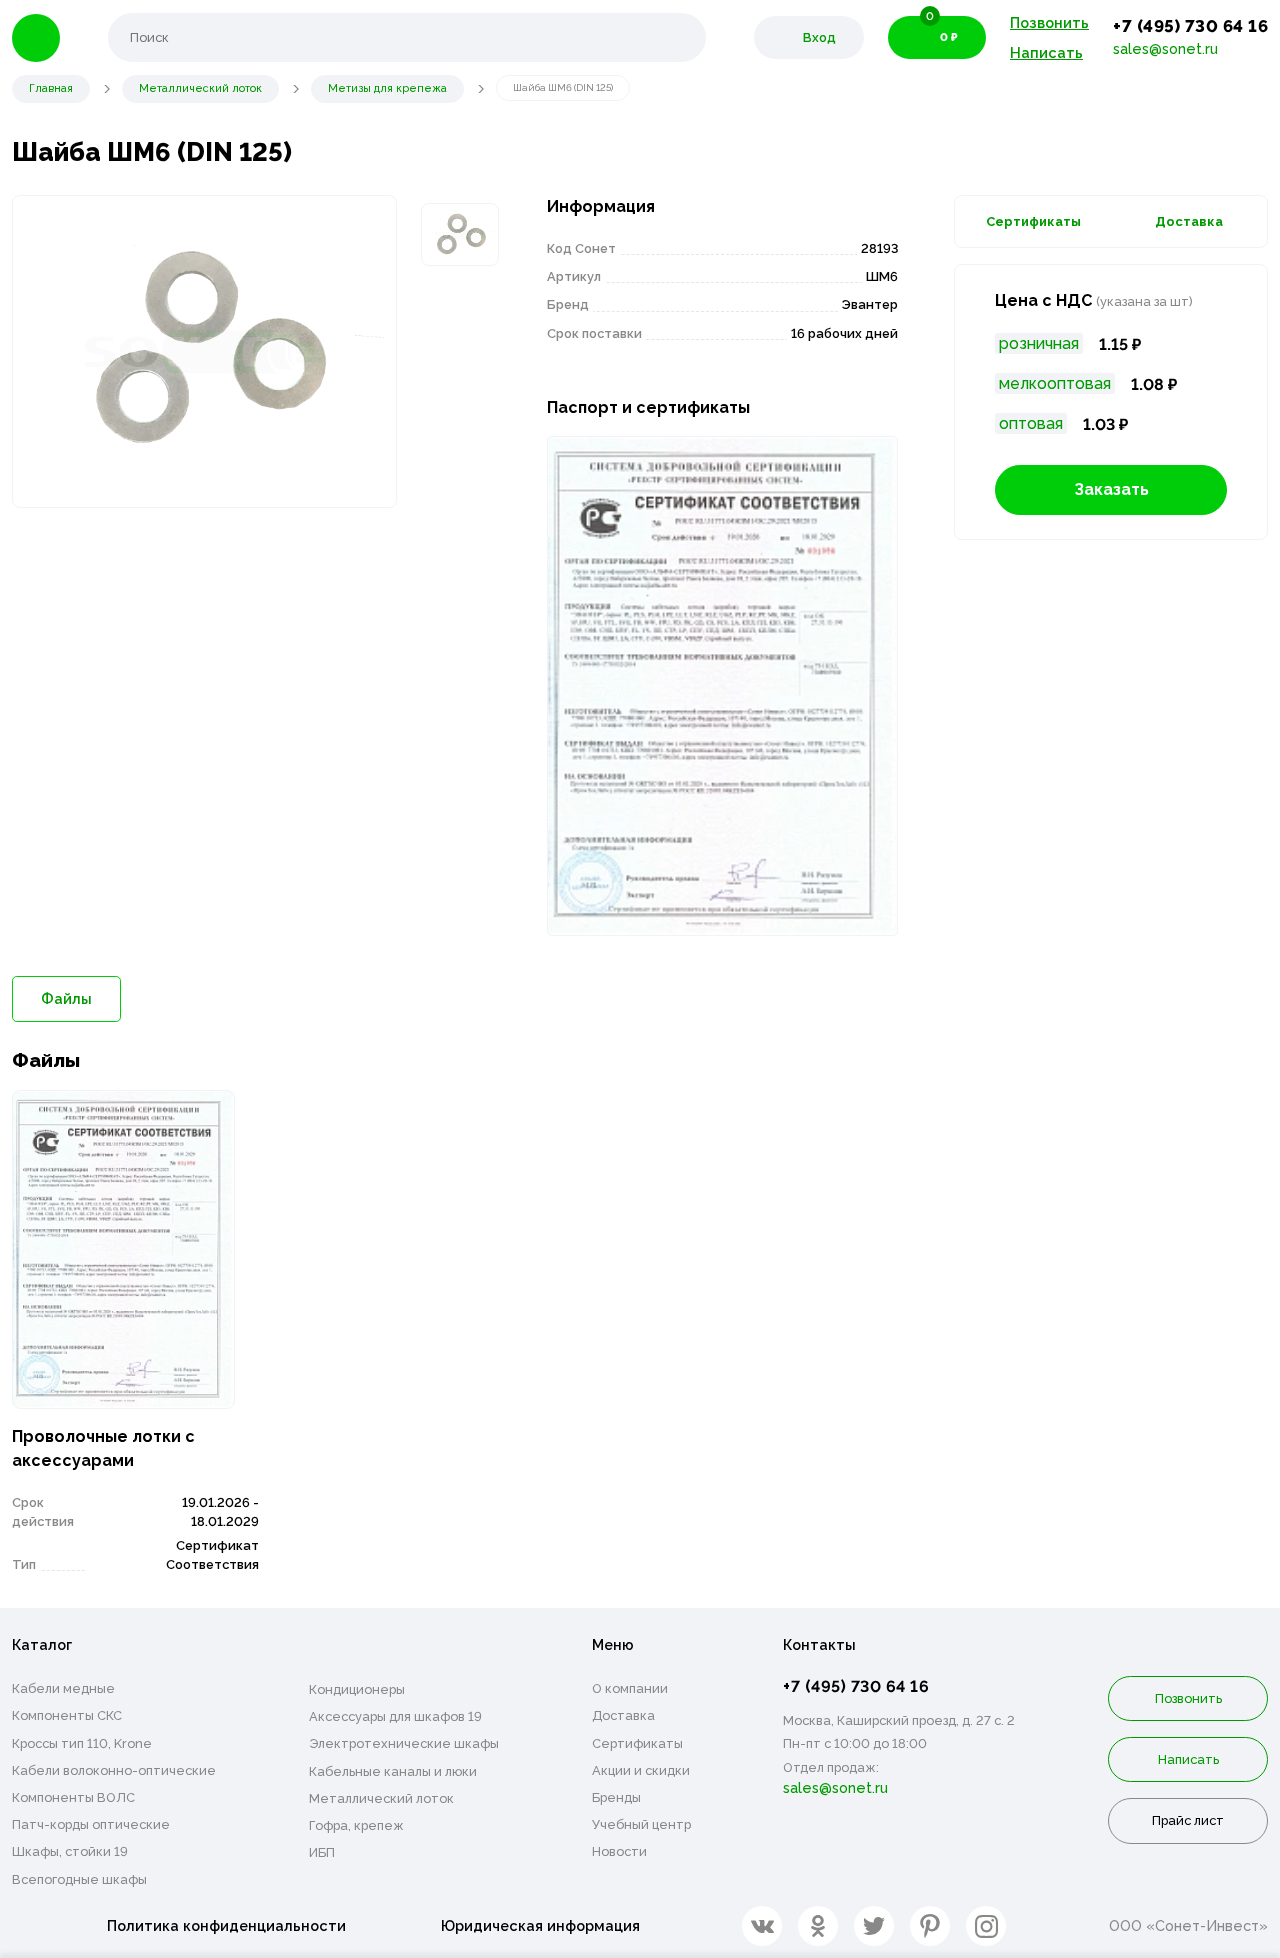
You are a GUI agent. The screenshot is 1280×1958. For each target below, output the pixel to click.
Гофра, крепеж (356, 1825)
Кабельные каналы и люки (393, 1771)
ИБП (322, 1852)
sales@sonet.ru (1165, 48)
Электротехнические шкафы (404, 1743)
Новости (619, 1851)
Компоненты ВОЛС (73, 1797)
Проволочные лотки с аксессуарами (103, 1448)
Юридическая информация (540, 1925)
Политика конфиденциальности (226, 1925)
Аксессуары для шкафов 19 (395, 1716)
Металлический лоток (381, 1798)
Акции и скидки (641, 1770)
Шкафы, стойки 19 (70, 1851)
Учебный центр (641, 1824)
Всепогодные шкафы (79, 1879)
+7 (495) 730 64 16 (1190, 26)
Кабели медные (63, 1688)
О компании (630, 1688)
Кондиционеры (357, 1689)
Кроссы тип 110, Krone (82, 1743)
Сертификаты (1033, 221)
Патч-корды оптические (91, 1824)
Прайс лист (1188, 1820)
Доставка (1189, 221)
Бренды (616, 1797)
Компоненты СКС (67, 1715)
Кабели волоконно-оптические (114, 1770)
